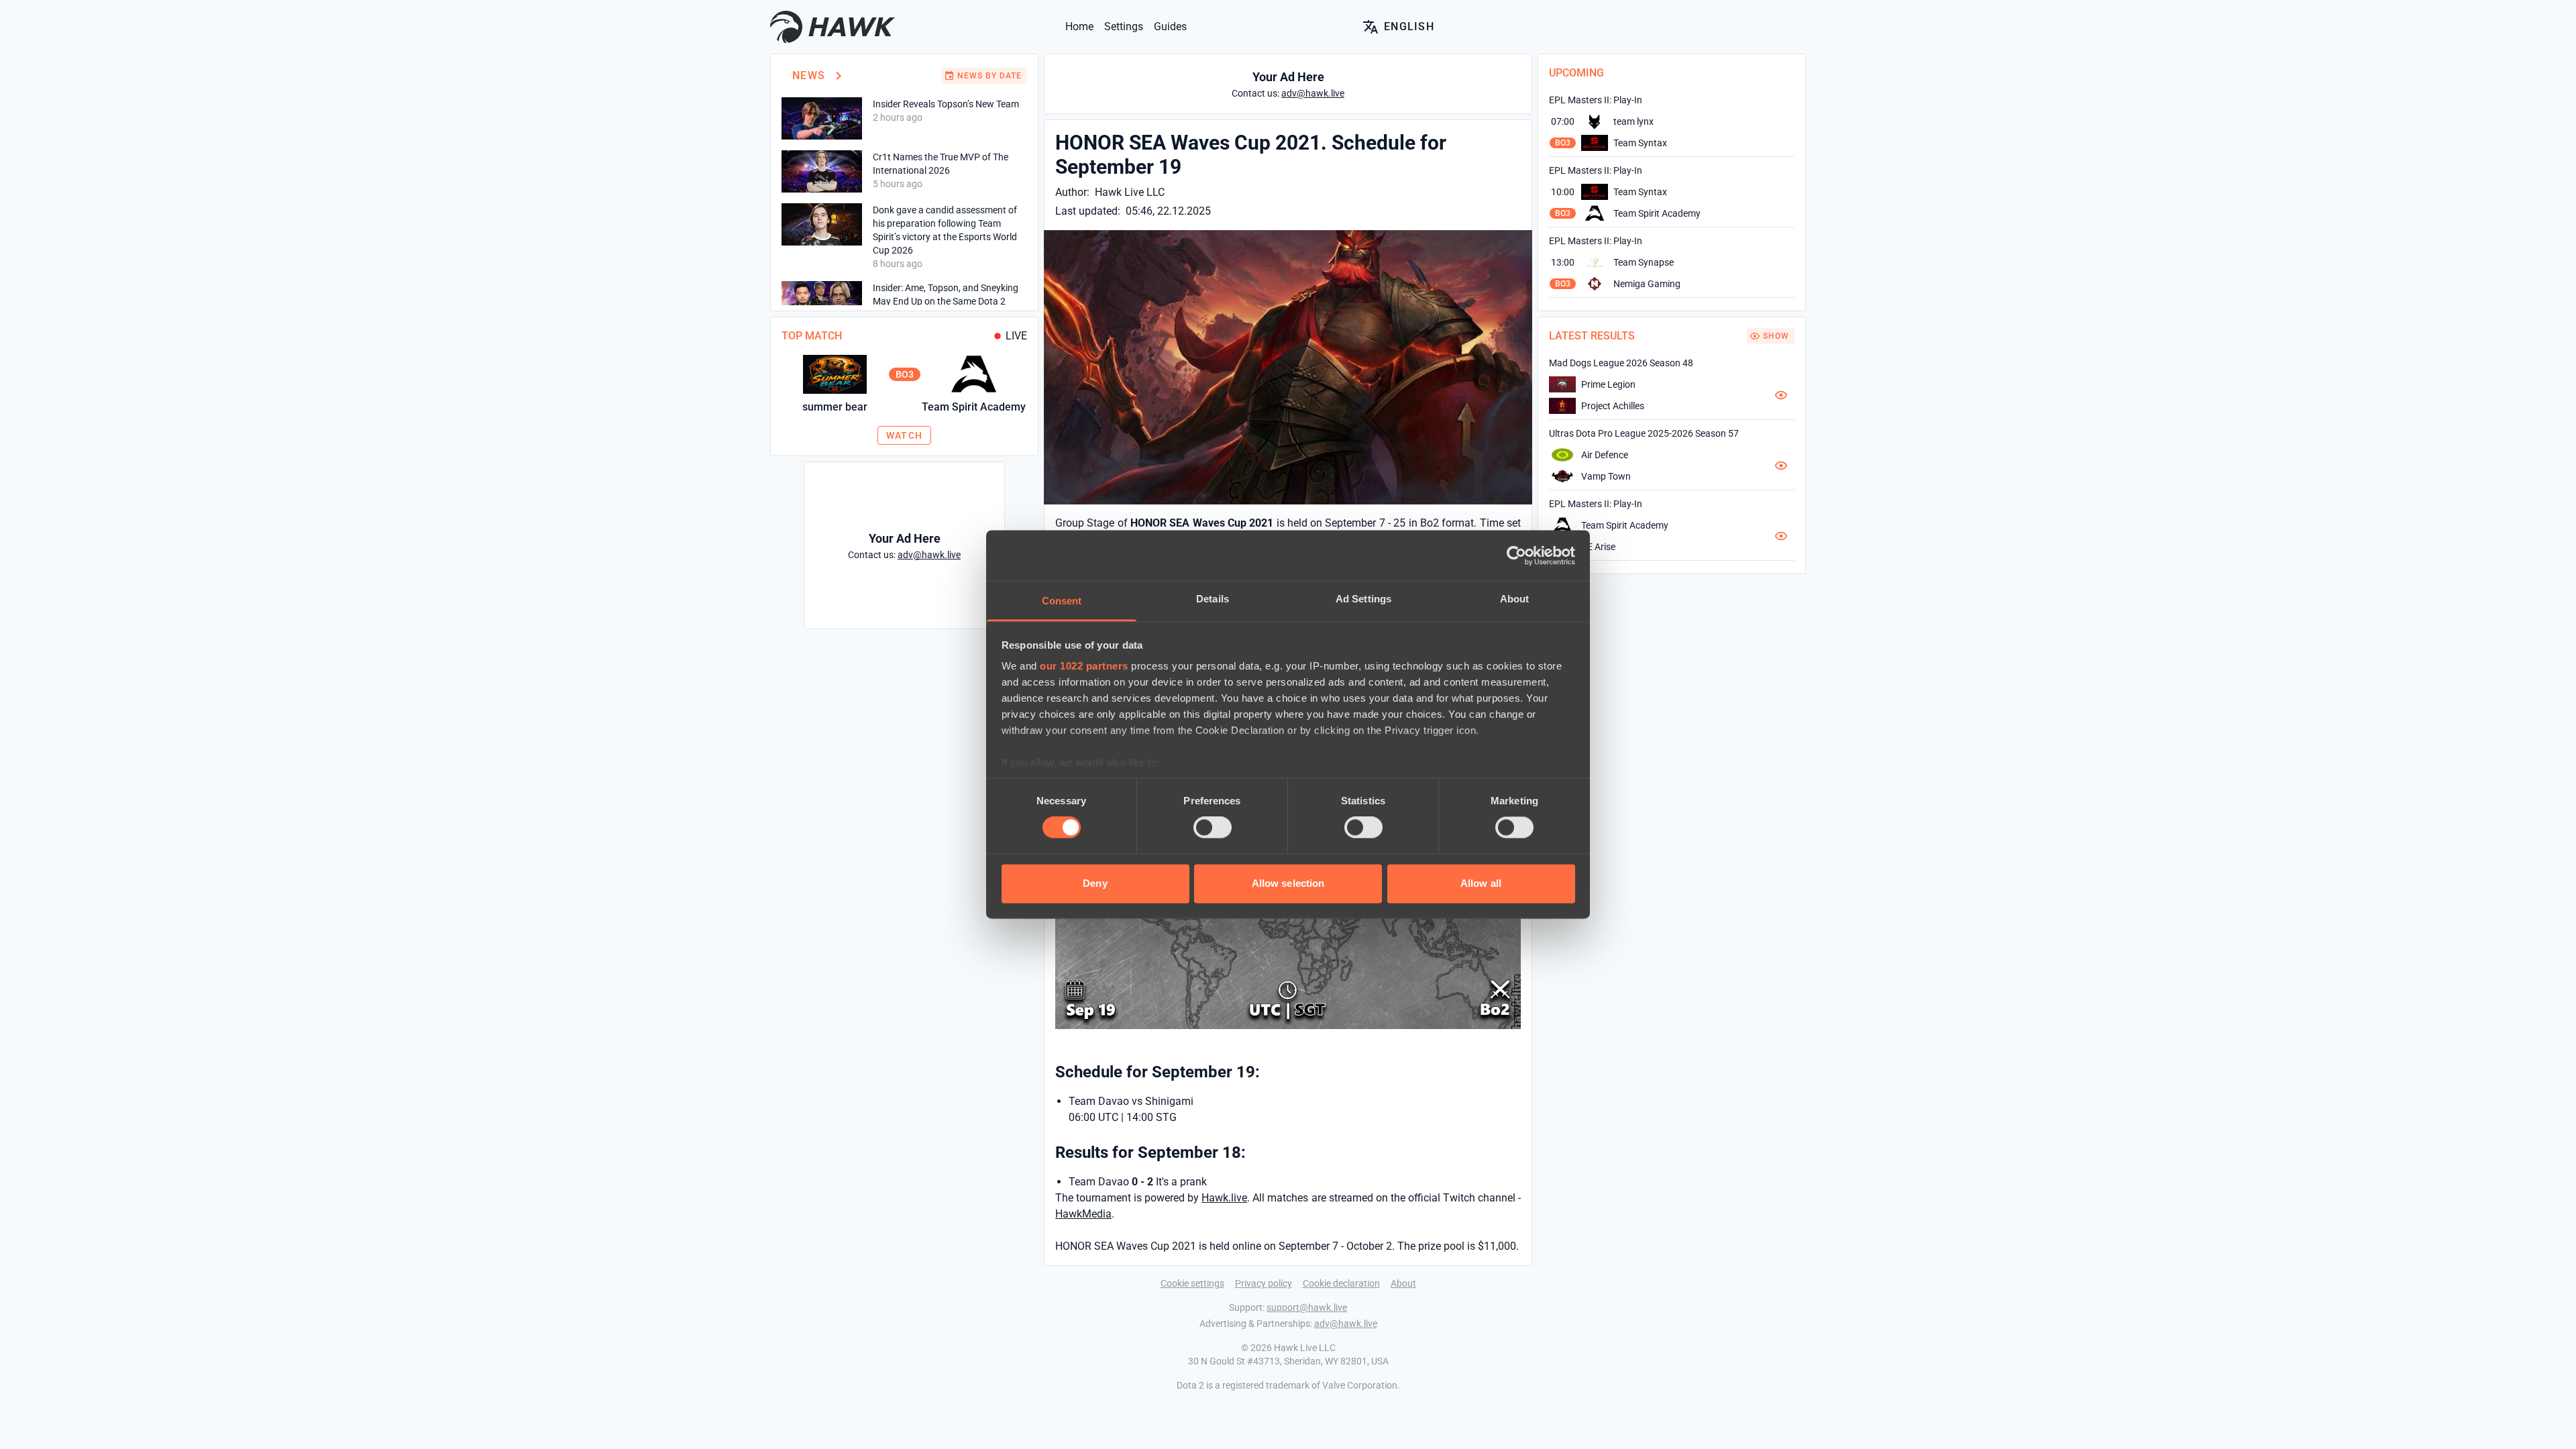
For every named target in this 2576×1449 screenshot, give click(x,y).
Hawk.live (1224, 1198)
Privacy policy (1264, 1283)
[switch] (1213, 828)
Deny (1095, 883)
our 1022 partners (1084, 666)
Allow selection (1288, 883)
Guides (1170, 26)
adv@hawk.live (1346, 1324)
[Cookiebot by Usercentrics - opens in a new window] (1516, 555)
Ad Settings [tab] (1363, 599)
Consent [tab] (1062, 601)
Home (1079, 26)
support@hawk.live (1307, 1307)
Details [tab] (1213, 599)
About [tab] (1515, 599)
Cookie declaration (1341, 1283)
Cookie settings (1192, 1283)
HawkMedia (1083, 1214)
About (1403, 1283)
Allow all (1481, 883)
